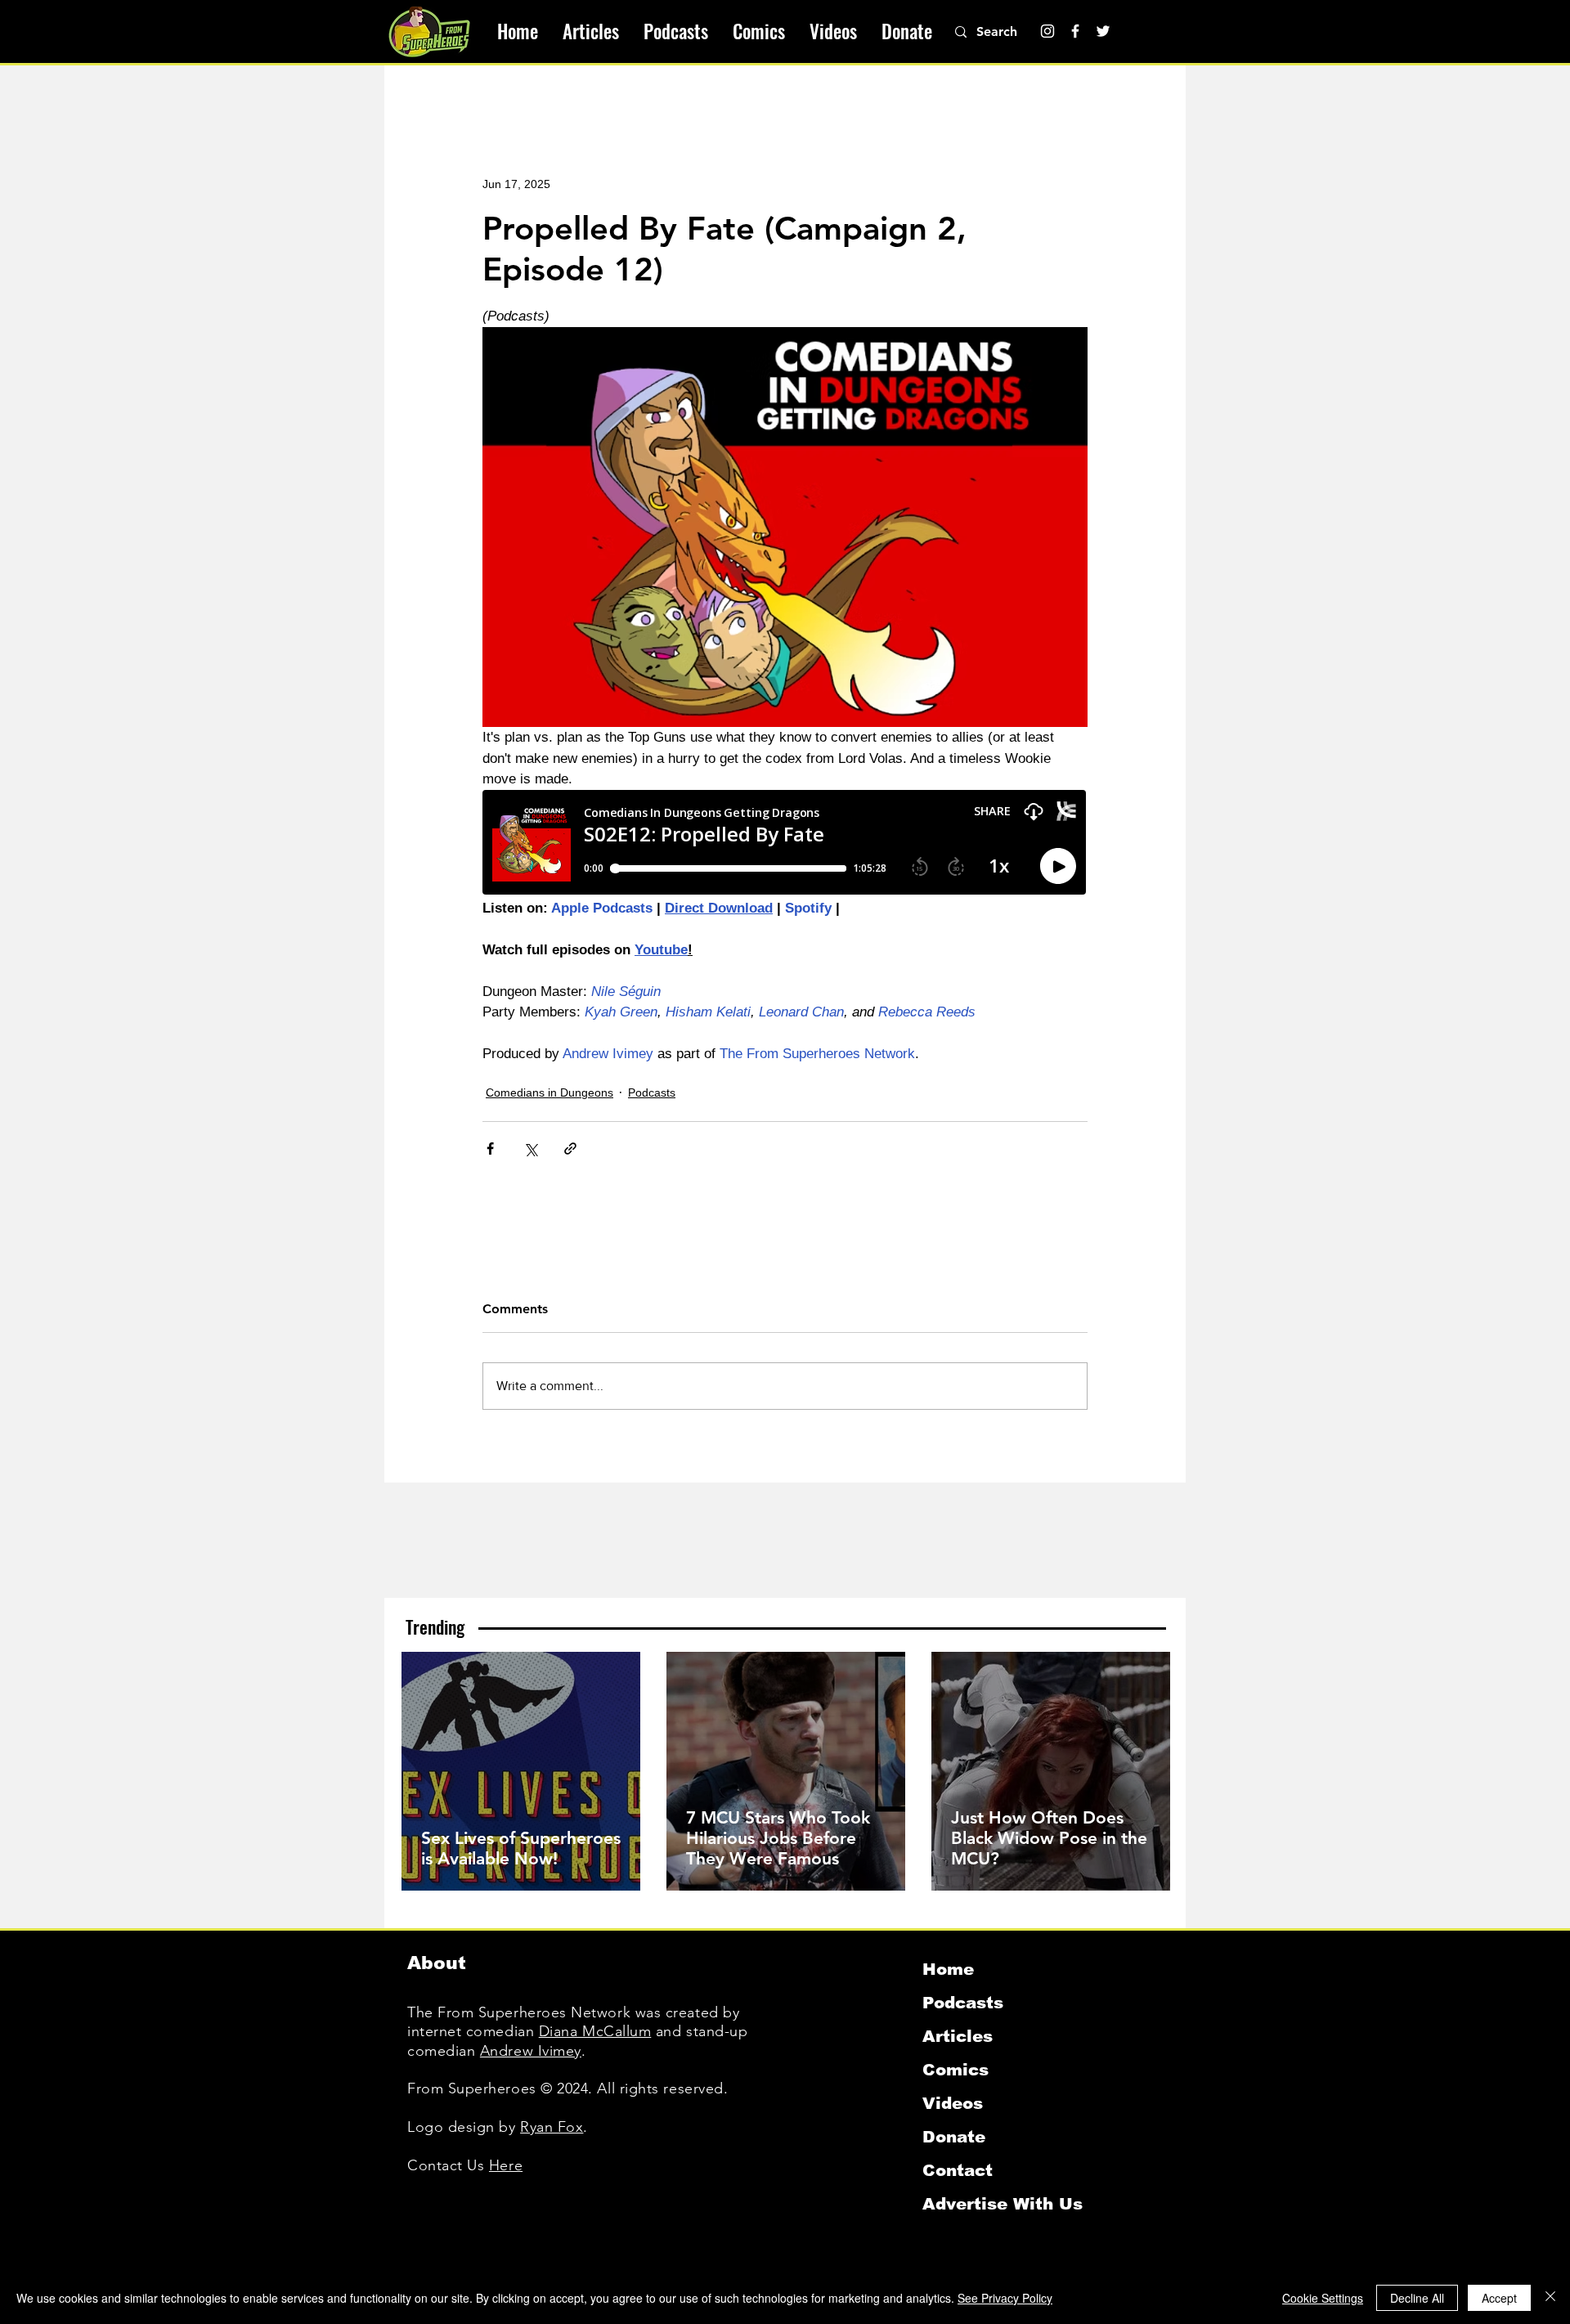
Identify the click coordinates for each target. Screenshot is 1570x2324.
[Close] (1550, 2298)
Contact (958, 2170)
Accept (1499, 2298)
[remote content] (785, 844)
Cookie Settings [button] (1323, 2298)
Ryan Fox (552, 2127)
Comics (955, 2070)
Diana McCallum (595, 2031)
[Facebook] (1075, 31)
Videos (953, 2103)
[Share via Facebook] (490, 1149)
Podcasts (652, 1092)
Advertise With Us (1003, 2204)
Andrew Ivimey (531, 2051)
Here (506, 2165)
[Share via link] (570, 1149)
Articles (958, 2036)
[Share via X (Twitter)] (530, 1149)
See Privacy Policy (1005, 2298)
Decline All (1417, 2298)
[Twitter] (1103, 31)
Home (948, 1969)
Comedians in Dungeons (549, 1092)
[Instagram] (1047, 31)
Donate (954, 2137)
